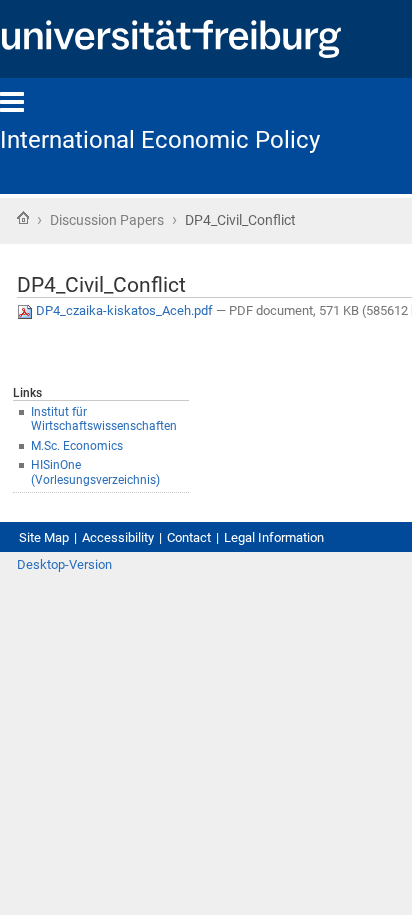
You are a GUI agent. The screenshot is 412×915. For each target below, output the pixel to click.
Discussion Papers (107, 220)
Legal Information (274, 537)
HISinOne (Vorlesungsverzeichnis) (95, 472)
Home (23, 218)
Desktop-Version (64, 564)
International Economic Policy (160, 140)
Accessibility (118, 537)
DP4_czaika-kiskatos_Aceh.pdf (124, 310)
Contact (189, 537)
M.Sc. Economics (77, 446)
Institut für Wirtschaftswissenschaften (104, 419)
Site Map (44, 537)
